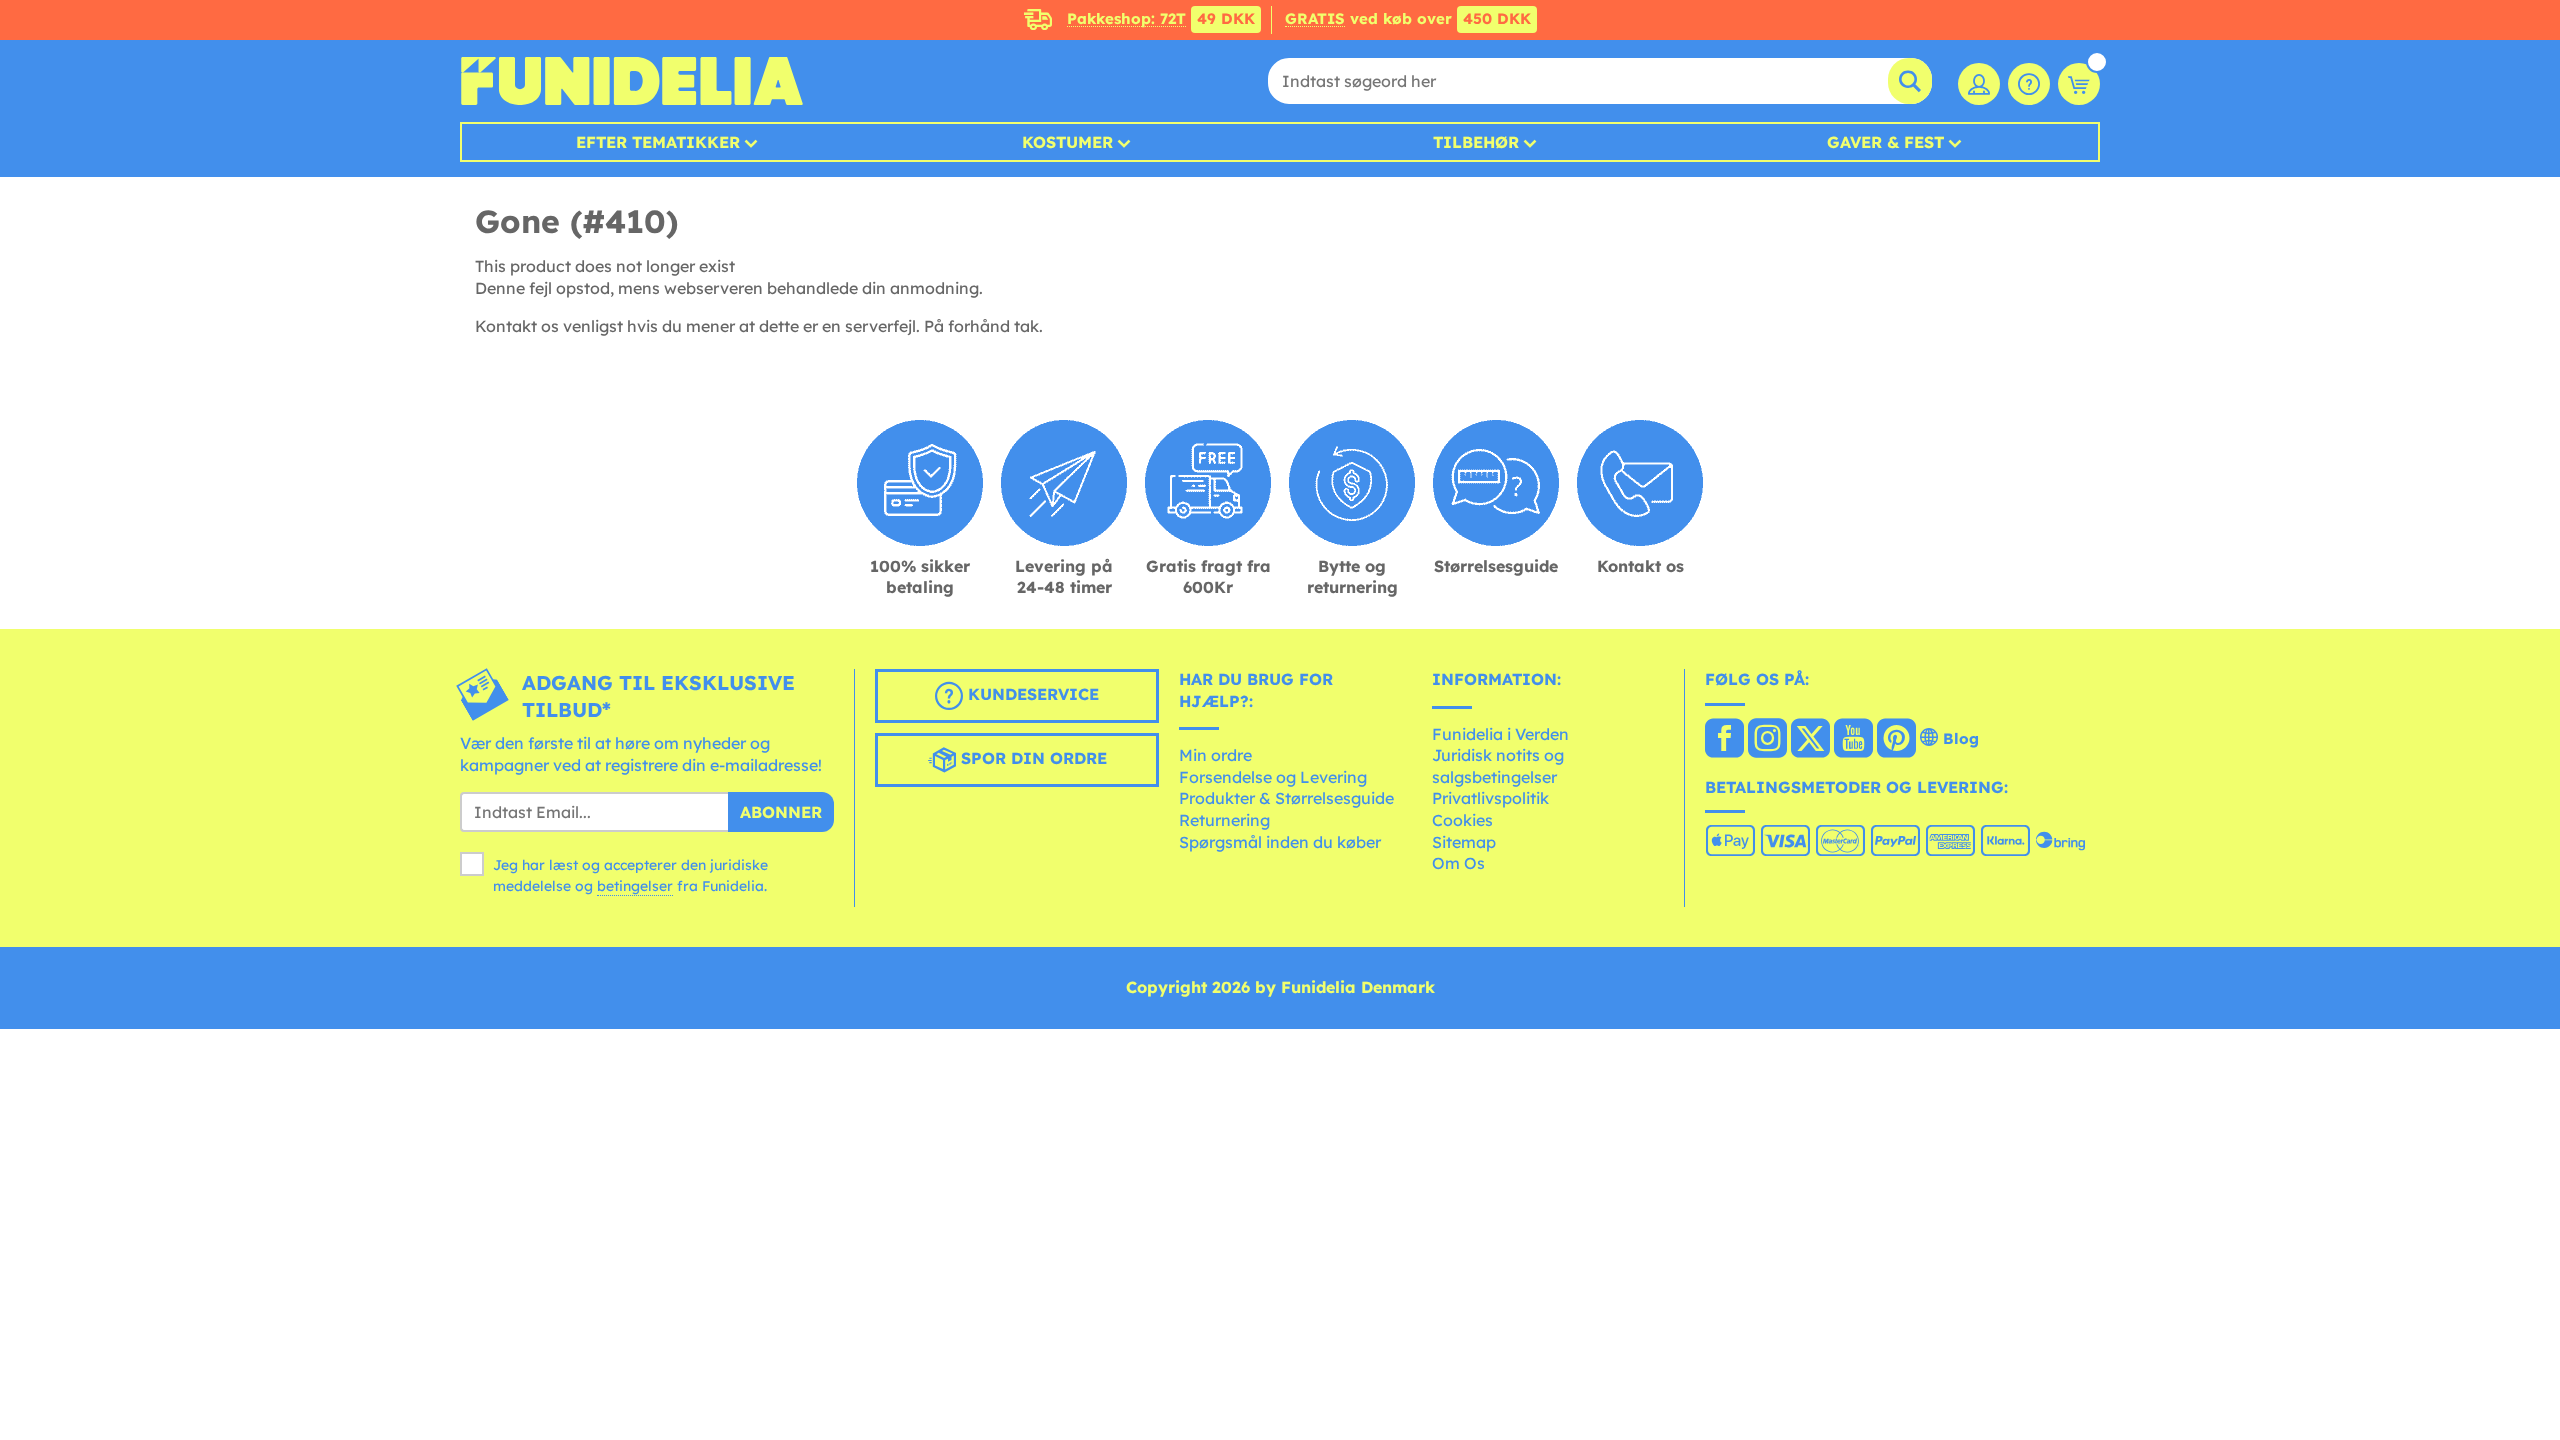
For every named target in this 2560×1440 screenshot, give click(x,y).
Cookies (1462, 820)
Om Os (1458, 863)
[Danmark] (1724, 740)
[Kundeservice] (2029, 84)
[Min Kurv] (2079, 84)
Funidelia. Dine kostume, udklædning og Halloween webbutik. (631, 81)
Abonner (781, 812)
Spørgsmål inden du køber (1280, 842)
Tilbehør (1476, 142)
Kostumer (1067, 142)
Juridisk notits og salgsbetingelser (1498, 766)
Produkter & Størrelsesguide (1286, 798)
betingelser (635, 886)
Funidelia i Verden (1500, 734)
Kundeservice (1031, 694)
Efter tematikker (658, 142)
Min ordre (1215, 755)
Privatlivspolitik (1490, 798)
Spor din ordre (1031, 758)
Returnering (1224, 820)
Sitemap (1464, 842)
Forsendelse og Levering (1273, 777)
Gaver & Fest (1885, 142)
